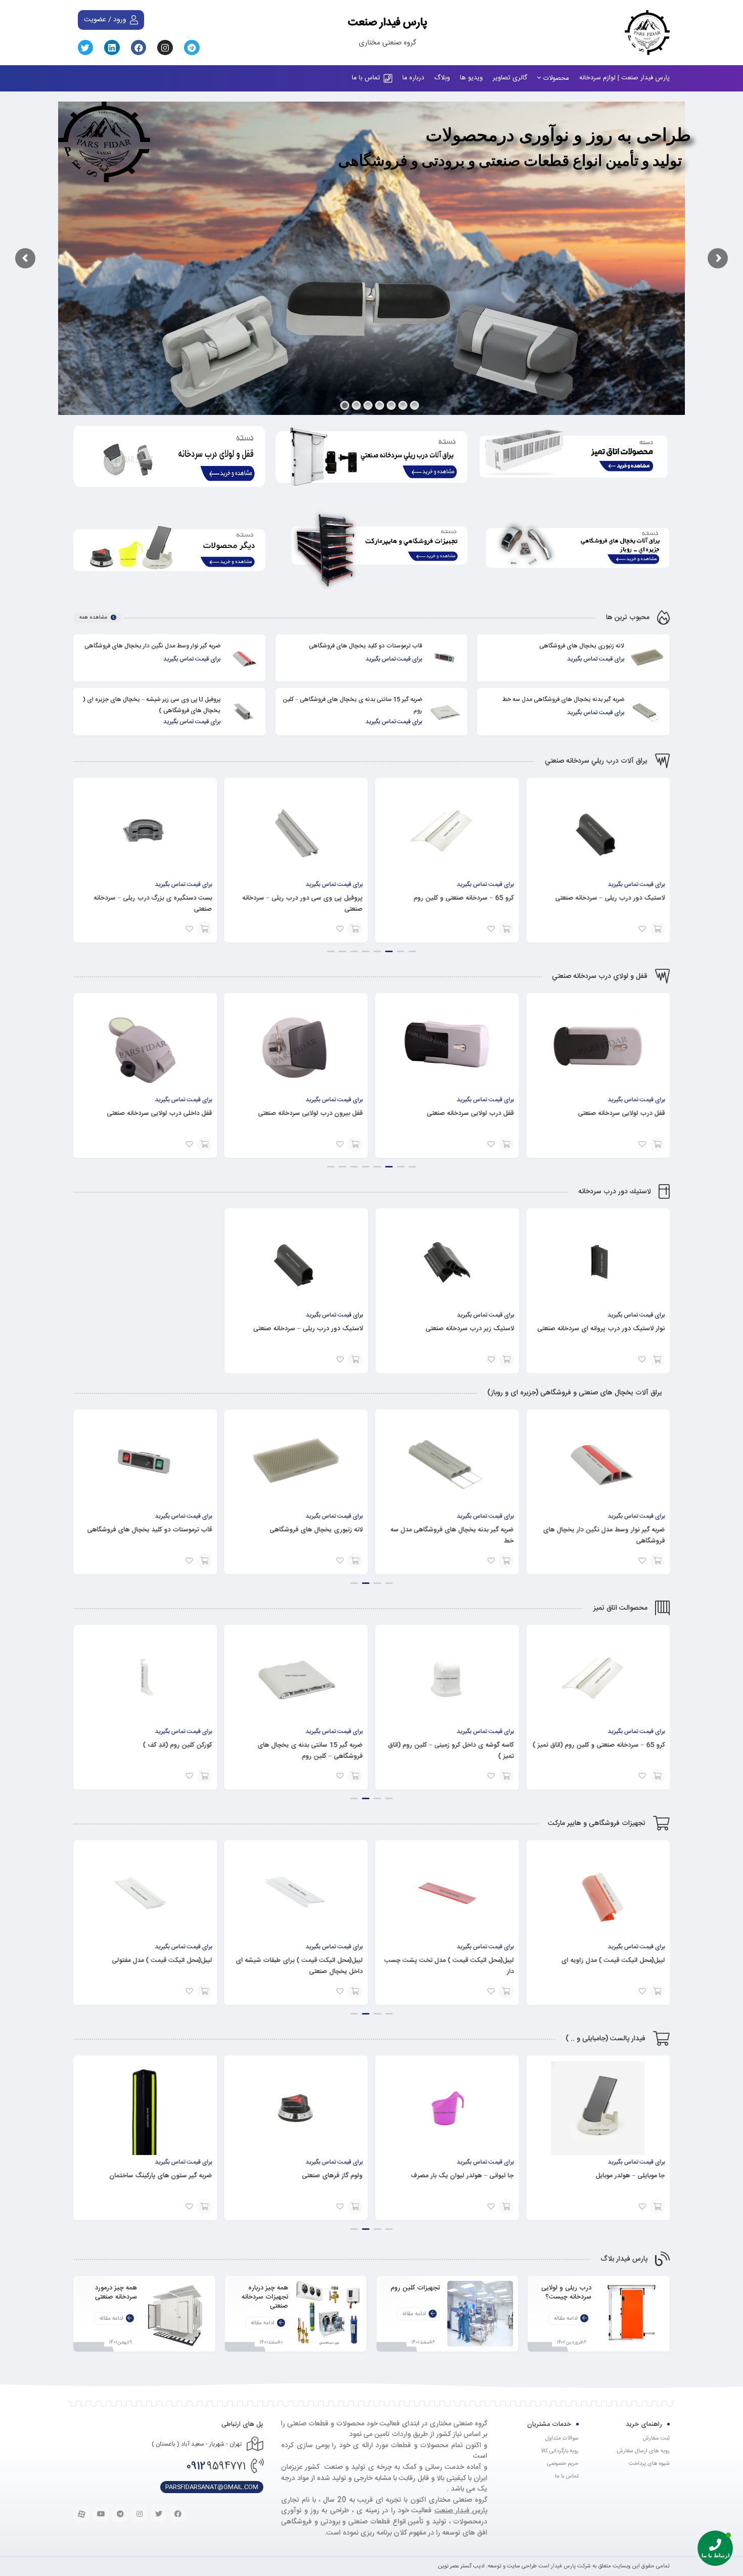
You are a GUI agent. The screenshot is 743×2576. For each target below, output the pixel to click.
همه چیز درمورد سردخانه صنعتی (116, 2292)
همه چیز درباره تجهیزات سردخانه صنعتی (265, 2297)
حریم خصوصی (563, 2464)
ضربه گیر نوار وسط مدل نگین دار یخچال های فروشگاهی (152, 646)
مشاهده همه (93, 618)
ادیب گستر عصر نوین (461, 2566)
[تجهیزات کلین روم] (480, 2314)
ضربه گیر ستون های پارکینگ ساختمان (312, 2176)
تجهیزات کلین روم (415, 2287)
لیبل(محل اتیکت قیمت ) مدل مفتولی (313, 1960)
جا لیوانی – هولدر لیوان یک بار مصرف (613, 2176)
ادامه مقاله (566, 2319)
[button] (412, 951)
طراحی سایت (522, 2566)
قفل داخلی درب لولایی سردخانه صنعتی (310, 1113)
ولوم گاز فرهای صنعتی (483, 2176)
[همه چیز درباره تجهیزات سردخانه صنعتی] (329, 2314)
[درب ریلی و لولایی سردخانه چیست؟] (632, 2314)
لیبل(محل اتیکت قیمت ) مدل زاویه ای (160, 1960)
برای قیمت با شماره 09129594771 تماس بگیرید (657, 929)
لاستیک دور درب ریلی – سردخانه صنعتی (308, 1329)
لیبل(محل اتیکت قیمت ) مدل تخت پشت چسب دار (600, 1966)
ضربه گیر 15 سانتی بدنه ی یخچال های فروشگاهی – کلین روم (461, 1751)
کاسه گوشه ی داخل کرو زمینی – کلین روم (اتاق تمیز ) (602, 1751)
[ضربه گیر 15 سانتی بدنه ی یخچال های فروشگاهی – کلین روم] (445, 712)
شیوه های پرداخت (649, 2464)
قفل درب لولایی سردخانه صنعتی (621, 1113)
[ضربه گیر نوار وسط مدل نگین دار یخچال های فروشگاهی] (243, 658)
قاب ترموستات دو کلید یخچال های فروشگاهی (365, 646)
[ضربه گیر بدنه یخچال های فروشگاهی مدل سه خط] (647, 712)
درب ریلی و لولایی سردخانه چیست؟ (566, 2292)
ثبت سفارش (656, 2439)
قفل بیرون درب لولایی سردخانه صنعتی (461, 1113)
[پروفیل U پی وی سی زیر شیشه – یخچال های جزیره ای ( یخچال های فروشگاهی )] (243, 712)
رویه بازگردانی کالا (560, 2451)
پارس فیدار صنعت (387, 21)
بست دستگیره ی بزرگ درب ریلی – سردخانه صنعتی (304, 904)
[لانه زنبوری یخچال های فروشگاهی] (647, 658)
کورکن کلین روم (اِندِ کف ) (328, 1745)
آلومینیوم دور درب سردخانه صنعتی (165, 898)
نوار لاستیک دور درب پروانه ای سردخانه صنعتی (601, 1329)
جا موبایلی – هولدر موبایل (177, 2176)
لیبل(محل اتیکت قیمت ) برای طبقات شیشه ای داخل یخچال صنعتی (450, 1966)
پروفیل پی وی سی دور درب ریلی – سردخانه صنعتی (453, 904)
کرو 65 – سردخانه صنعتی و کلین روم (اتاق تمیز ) (146, 1745)
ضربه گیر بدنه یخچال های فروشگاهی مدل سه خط (563, 699)
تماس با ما (567, 2476)
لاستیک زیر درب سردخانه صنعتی (469, 1329)
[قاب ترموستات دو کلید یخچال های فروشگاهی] (445, 658)
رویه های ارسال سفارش (643, 2451)
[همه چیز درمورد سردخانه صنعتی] (177, 2314)
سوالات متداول (562, 2439)
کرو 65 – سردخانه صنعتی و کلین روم (615, 898)
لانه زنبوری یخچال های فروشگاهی (582, 646)
